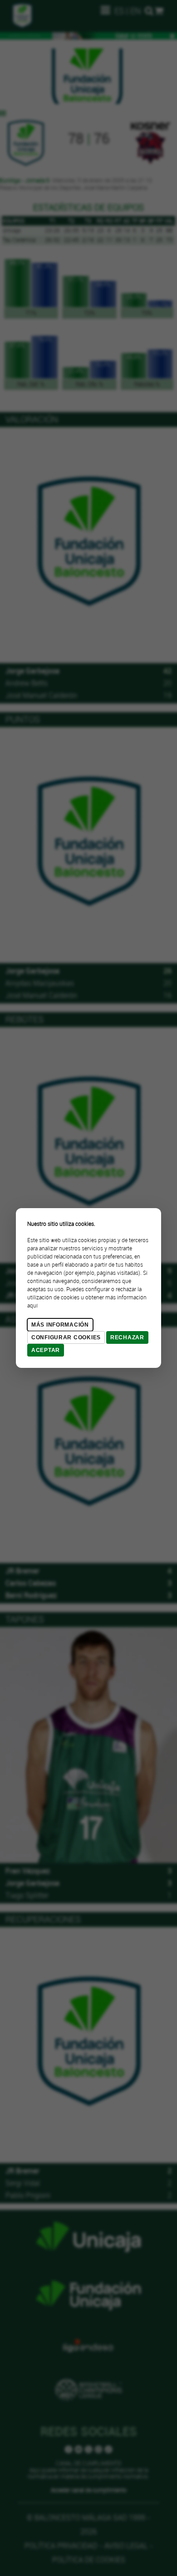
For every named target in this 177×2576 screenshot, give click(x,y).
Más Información (60, 1325)
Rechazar (127, 1337)
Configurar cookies (66, 1337)
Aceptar (46, 1350)
